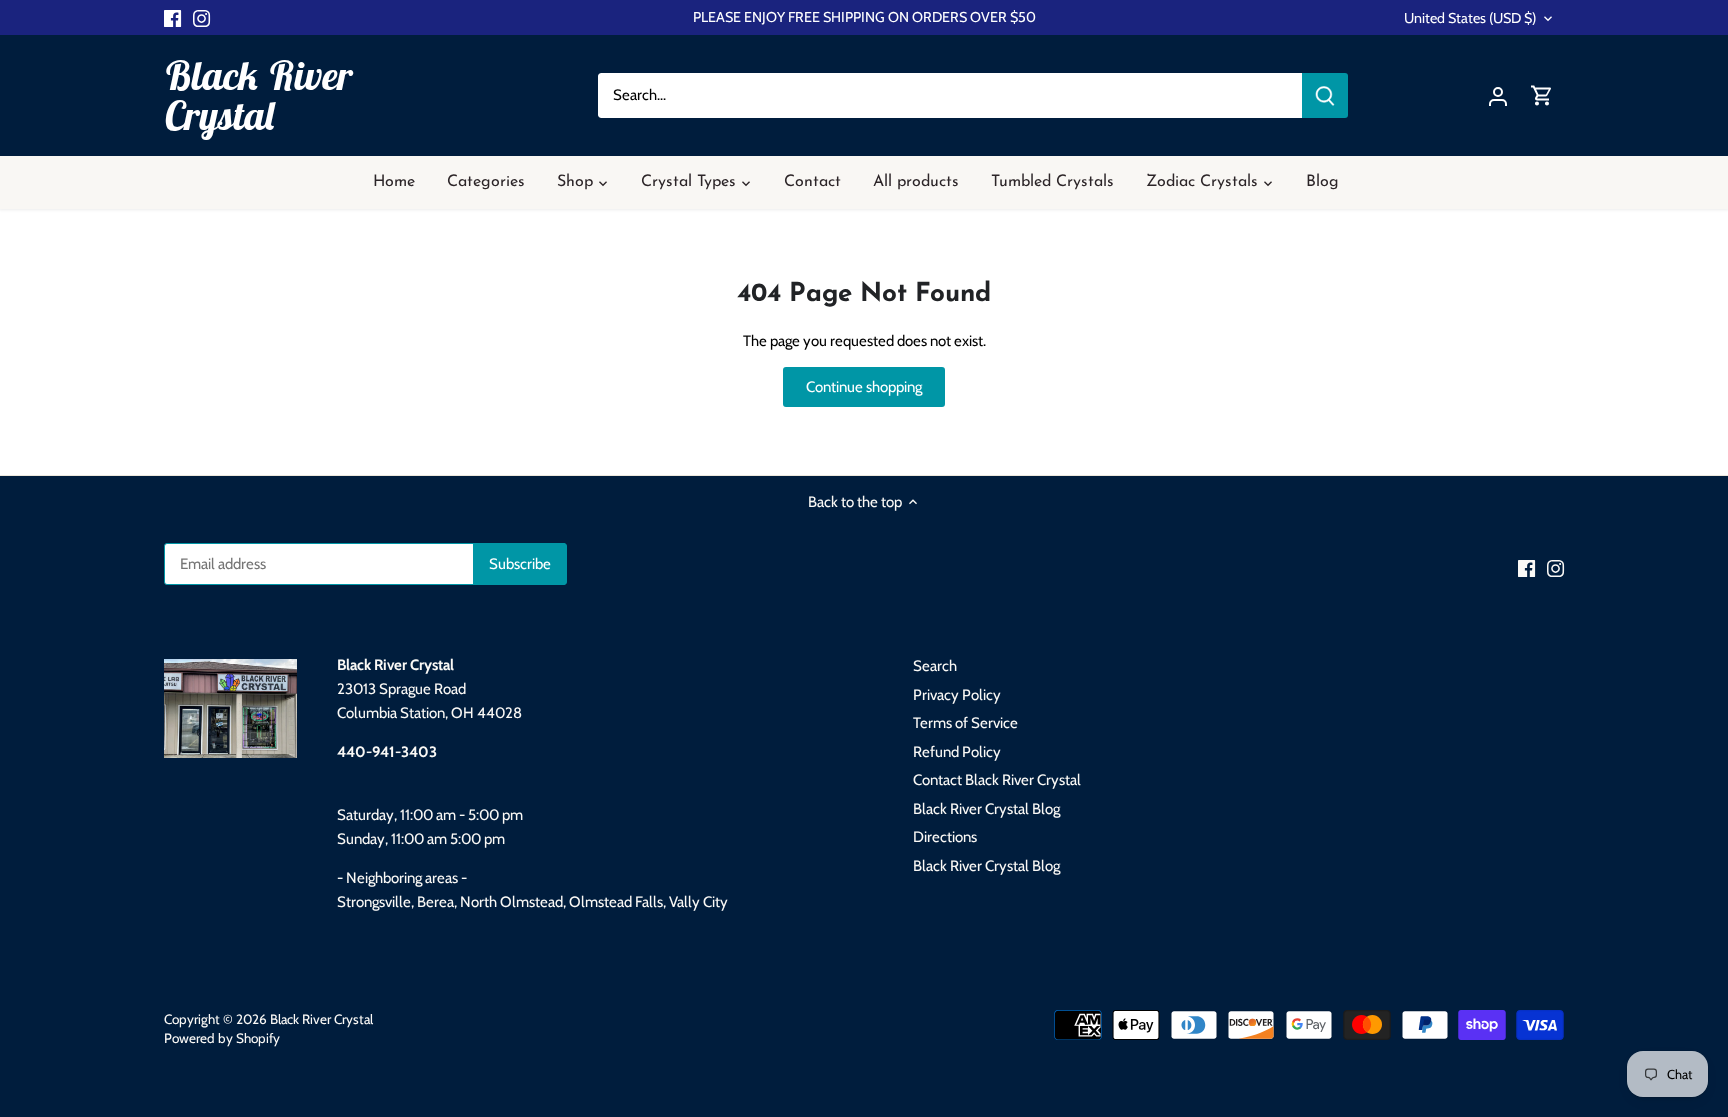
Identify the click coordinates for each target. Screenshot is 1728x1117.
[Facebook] (172, 17)
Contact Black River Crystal (997, 780)
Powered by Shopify (222, 1038)
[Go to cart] (1542, 95)
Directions (945, 837)
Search (935, 666)
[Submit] (1325, 95)
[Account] (1498, 95)
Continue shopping (864, 387)
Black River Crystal (258, 95)
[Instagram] (201, 17)
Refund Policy (957, 752)
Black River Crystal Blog (986, 809)
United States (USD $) (1470, 18)
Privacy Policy (957, 695)
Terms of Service (965, 723)
